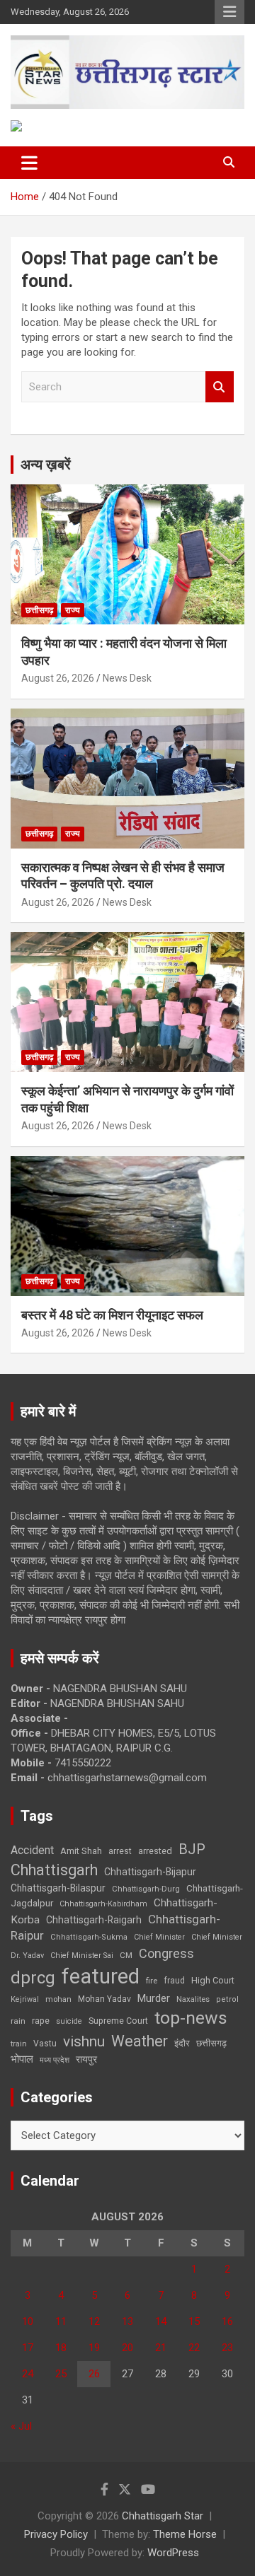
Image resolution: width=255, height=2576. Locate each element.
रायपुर (86, 2059)
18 (61, 2348)
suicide (69, 2021)
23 (227, 2348)
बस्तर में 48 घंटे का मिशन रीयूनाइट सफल (112, 1315)
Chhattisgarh (54, 1870)
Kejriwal (25, 1999)
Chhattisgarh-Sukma (89, 1937)
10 (28, 2321)
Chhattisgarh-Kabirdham (103, 1904)
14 (161, 2321)
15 (194, 2321)
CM (126, 1955)
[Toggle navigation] (29, 163)
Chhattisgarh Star (163, 2516)
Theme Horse (185, 2534)
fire (152, 1981)
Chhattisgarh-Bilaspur (58, 1888)
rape (41, 2021)
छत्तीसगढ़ (211, 2043)
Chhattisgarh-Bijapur (150, 1872)
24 (28, 2374)
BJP (192, 1849)
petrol (227, 1999)
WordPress (173, 2553)
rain (18, 2021)
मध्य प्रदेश (55, 2060)
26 (94, 2374)
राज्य (73, 610)
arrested (155, 1851)
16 (227, 2321)
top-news (191, 2018)
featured (101, 1976)
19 (94, 2348)
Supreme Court (118, 2021)
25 (61, 2374)
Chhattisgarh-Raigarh (94, 1920)
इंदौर (182, 2043)
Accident (32, 1850)
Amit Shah (81, 1851)
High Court (213, 1980)
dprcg (33, 1978)
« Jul (21, 2426)
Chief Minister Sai (82, 1956)
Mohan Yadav (104, 1999)
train (19, 2044)
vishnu (84, 2041)
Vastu (45, 2044)
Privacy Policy (56, 2534)
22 (194, 2348)
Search (220, 387)
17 (28, 2348)
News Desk (127, 678)
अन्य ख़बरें (46, 465)
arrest (120, 1851)
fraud (174, 1981)
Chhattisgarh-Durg (146, 1889)
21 (161, 2348)
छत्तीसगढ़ (39, 610)
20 (127, 2348)
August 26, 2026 (58, 678)
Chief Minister (159, 1937)
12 (94, 2321)
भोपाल (22, 2059)
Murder (154, 1998)
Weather (140, 2041)
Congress (166, 1953)
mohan (58, 1999)
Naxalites (193, 1999)
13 (127, 2321)
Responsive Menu (229, 12)
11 (61, 2321)
